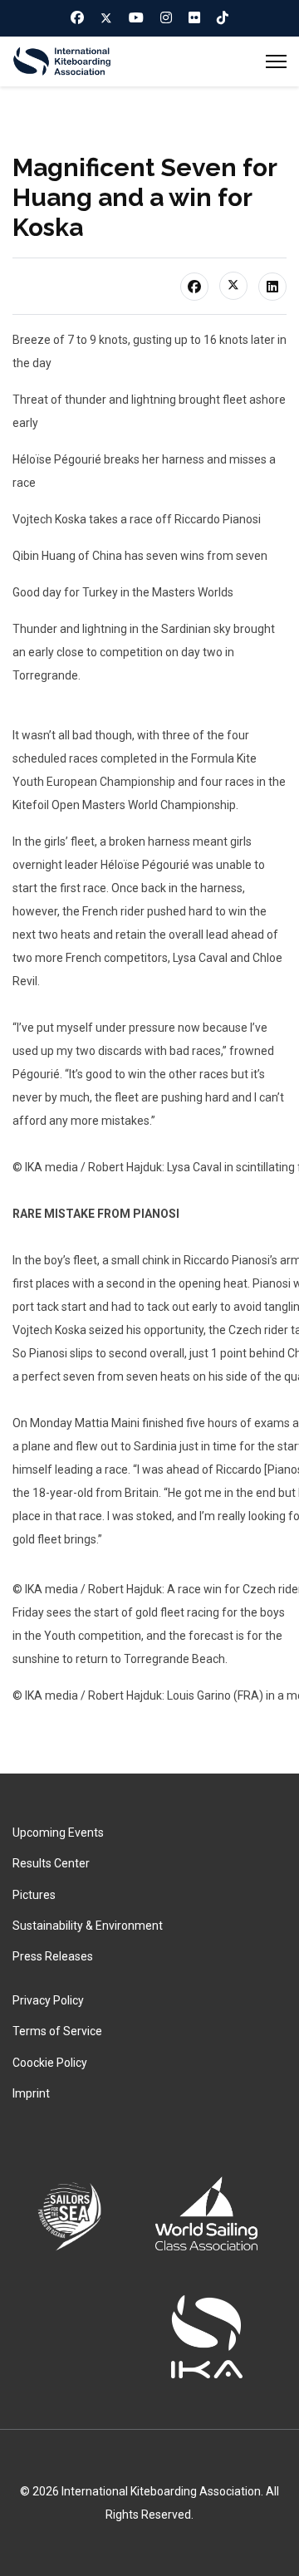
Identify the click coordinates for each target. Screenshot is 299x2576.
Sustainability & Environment (88, 1926)
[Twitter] (106, 18)
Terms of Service (57, 2031)
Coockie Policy (50, 2063)
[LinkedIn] (272, 287)
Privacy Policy (48, 2000)
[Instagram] (166, 17)
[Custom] (223, 17)
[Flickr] (194, 17)
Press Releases (53, 1956)
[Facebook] (77, 17)
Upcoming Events (58, 1833)
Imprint (31, 2093)
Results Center (51, 1863)
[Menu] (276, 61)
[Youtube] (136, 17)
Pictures (34, 1895)
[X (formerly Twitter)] (233, 286)
